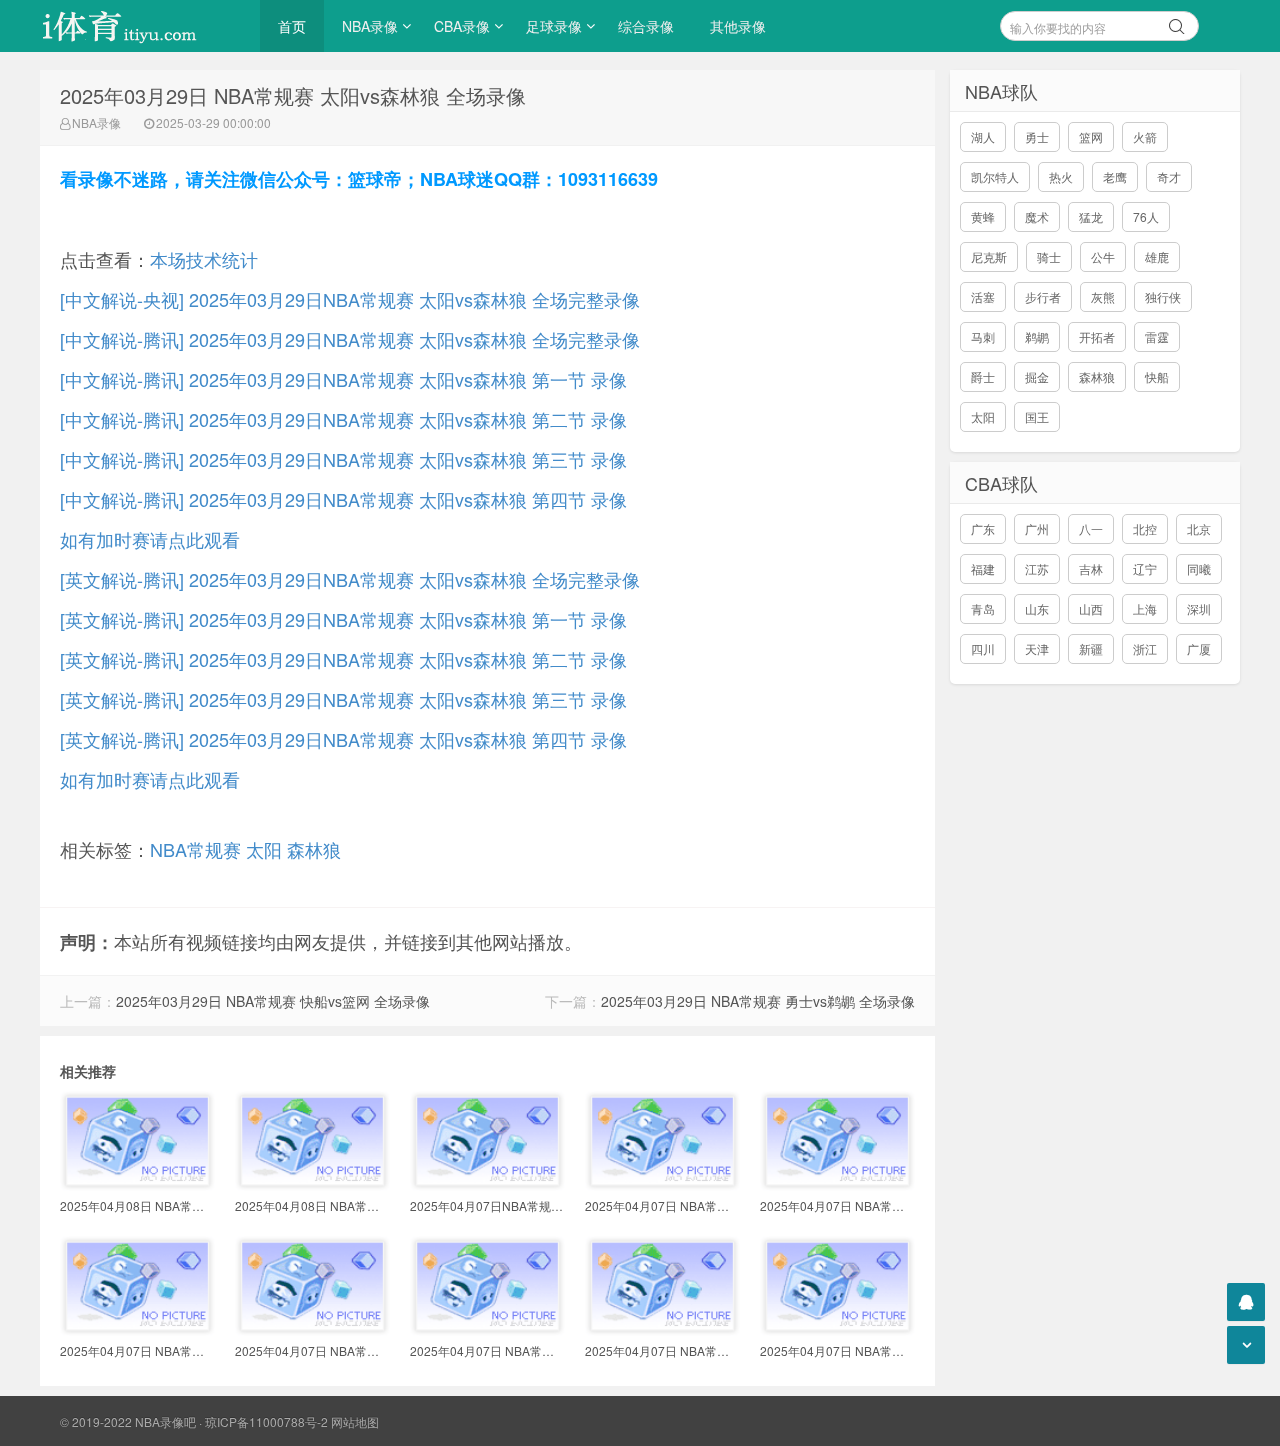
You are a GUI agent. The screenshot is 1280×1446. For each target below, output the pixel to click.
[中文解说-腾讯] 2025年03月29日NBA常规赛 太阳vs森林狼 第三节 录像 (343, 459)
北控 (1145, 528)
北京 (1199, 528)
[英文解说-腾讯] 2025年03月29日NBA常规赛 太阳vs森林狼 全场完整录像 (350, 579)
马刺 (983, 336)
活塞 (983, 296)
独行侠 (1163, 296)
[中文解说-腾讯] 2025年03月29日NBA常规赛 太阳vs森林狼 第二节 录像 (343, 419)
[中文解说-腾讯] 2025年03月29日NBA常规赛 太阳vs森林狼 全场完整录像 (350, 339)
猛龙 (1091, 216)
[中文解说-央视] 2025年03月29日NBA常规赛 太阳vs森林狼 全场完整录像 (350, 299)
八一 (1091, 528)
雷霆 (1157, 336)
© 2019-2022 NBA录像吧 (128, 1421)
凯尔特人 (995, 176)
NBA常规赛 (195, 849)
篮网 (1091, 136)
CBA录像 (462, 26)
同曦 (1199, 568)
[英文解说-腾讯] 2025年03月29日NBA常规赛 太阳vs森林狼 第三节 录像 (343, 699)
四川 (983, 648)
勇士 (1037, 136)
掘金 (1037, 376)
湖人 (983, 136)
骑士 (1049, 256)
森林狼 (314, 849)
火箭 (1145, 136)
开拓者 (1097, 336)
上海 (1145, 608)
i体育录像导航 (140, 26)
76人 (1146, 216)
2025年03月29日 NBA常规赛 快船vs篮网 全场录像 (273, 1001)
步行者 (1043, 296)
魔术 (1037, 216)
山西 (1091, 608)
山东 (1037, 608)
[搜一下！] (1177, 23)
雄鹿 (1157, 256)
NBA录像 (370, 26)
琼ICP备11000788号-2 (266, 1421)
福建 (983, 568)
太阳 (264, 849)
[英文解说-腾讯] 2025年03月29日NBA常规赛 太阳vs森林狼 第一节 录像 (343, 619)
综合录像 (646, 26)
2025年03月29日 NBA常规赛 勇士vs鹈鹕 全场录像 (758, 1001)
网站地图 (355, 1421)
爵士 (983, 376)
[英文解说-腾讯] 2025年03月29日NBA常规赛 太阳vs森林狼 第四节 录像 (343, 739)
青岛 (983, 608)
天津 (1037, 648)
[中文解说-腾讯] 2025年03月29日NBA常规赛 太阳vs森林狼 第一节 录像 (343, 379)
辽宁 (1145, 568)
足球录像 (554, 26)
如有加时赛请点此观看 (150, 539)
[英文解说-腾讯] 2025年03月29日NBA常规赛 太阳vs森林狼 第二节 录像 (343, 659)
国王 (1037, 416)
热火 (1061, 176)
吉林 (1091, 568)
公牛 (1103, 256)
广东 (983, 528)
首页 (292, 26)
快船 (1157, 376)
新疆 (1091, 648)
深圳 (1199, 608)
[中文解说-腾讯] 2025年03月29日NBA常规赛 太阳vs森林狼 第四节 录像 (343, 499)
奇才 (1169, 176)
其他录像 (738, 26)
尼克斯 (989, 256)
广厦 (1199, 648)
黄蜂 (983, 216)
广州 (1037, 528)
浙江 (1145, 648)
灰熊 (1103, 296)
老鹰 (1115, 176)
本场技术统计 (204, 259)
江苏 (1037, 568)
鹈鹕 (1037, 336)
